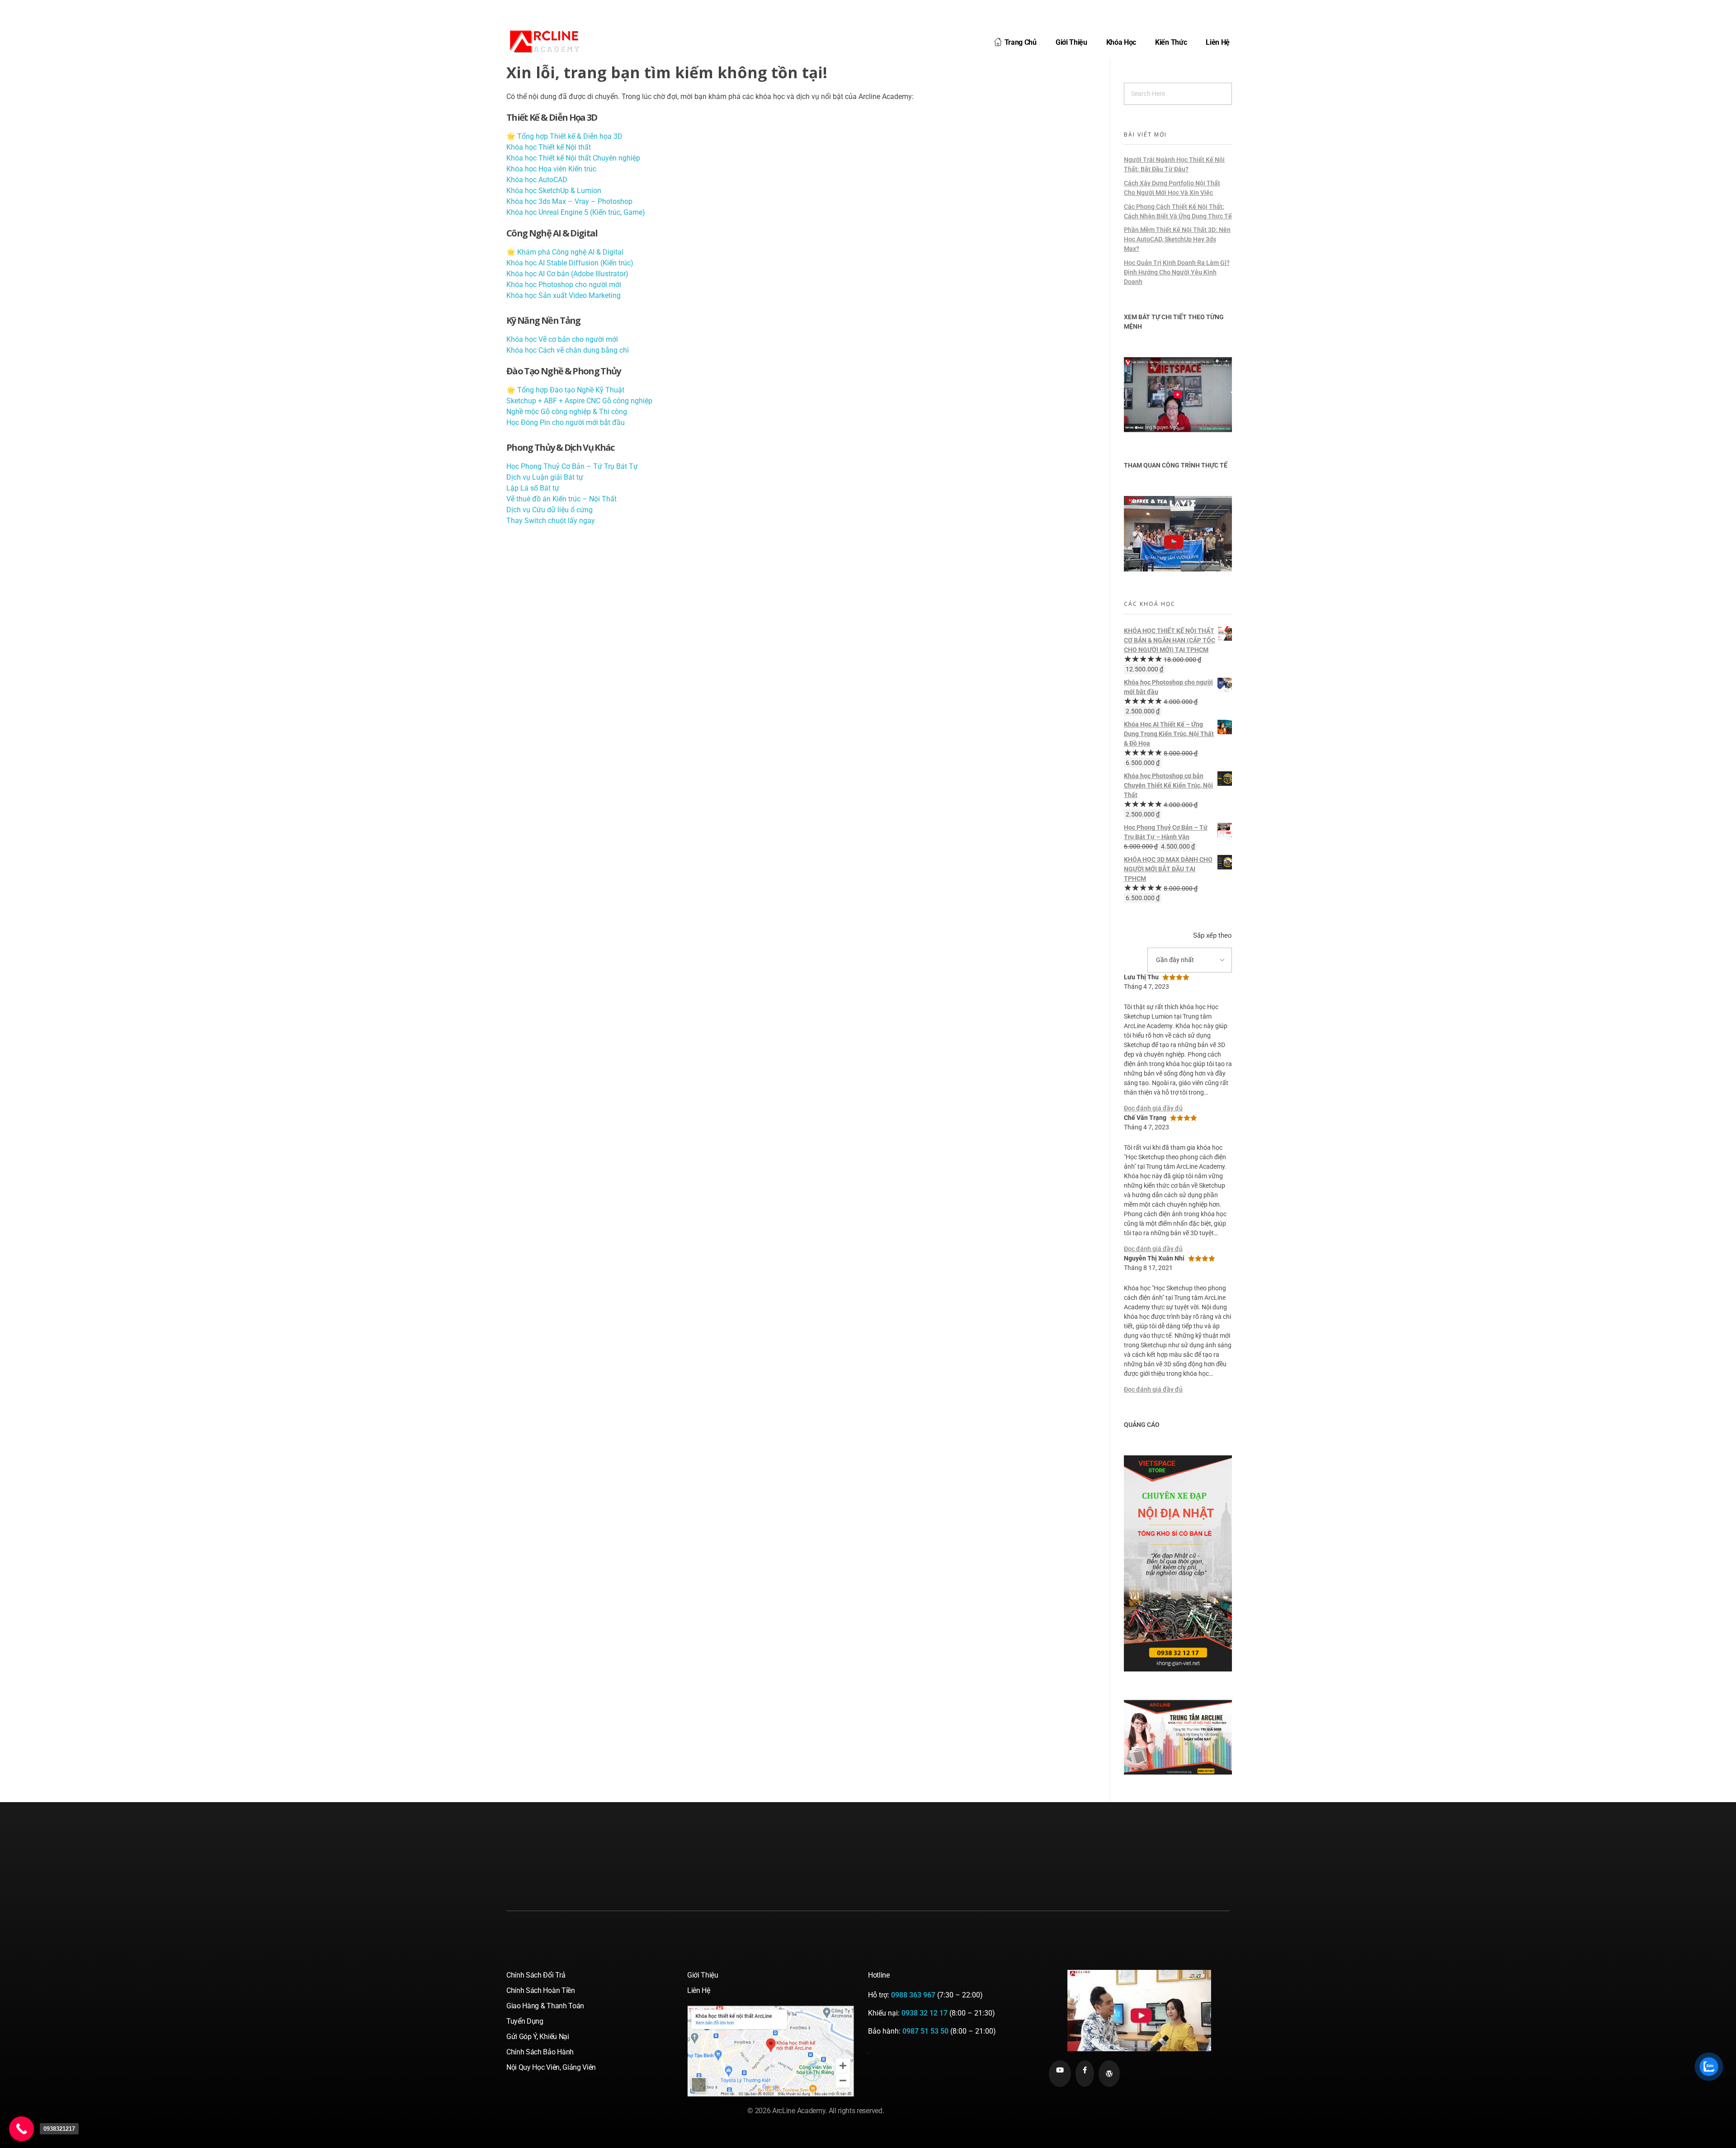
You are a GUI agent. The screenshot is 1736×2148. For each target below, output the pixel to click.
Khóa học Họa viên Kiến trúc (551, 169)
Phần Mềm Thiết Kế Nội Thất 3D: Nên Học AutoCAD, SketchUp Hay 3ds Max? (1177, 239)
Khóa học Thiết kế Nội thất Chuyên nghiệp (573, 158)
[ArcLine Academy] (552, 41)
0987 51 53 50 (925, 2031)
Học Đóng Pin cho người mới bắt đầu (566, 423)
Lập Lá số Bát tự (533, 488)
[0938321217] (21, 2129)
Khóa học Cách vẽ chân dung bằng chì (568, 350)
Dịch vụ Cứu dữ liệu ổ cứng (550, 510)
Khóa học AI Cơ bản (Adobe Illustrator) (567, 274)
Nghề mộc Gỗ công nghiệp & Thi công (567, 412)
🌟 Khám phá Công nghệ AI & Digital (565, 252)
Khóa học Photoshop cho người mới (564, 285)
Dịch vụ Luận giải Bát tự (545, 477)
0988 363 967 (913, 1995)
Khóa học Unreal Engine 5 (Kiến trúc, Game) (576, 212)
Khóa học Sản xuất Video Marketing (564, 295)
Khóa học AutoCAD (537, 180)
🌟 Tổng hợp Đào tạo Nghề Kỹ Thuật (565, 390)
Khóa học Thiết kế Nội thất (549, 147)
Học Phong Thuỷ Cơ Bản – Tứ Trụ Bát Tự (572, 466)
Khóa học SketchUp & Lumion (554, 191)
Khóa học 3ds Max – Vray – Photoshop (569, 201)
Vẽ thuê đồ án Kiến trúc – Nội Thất (561, 499)
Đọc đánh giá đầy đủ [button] (1153, 1108)
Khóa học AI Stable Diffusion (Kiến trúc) (570, 263)
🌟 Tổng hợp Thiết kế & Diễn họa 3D (564, 136)
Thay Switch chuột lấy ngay (551, 521)
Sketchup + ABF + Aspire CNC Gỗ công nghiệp (579, 401)
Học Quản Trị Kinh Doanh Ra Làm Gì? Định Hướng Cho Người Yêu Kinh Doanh (1177, 272)
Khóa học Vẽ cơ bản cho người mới (562, 339)
